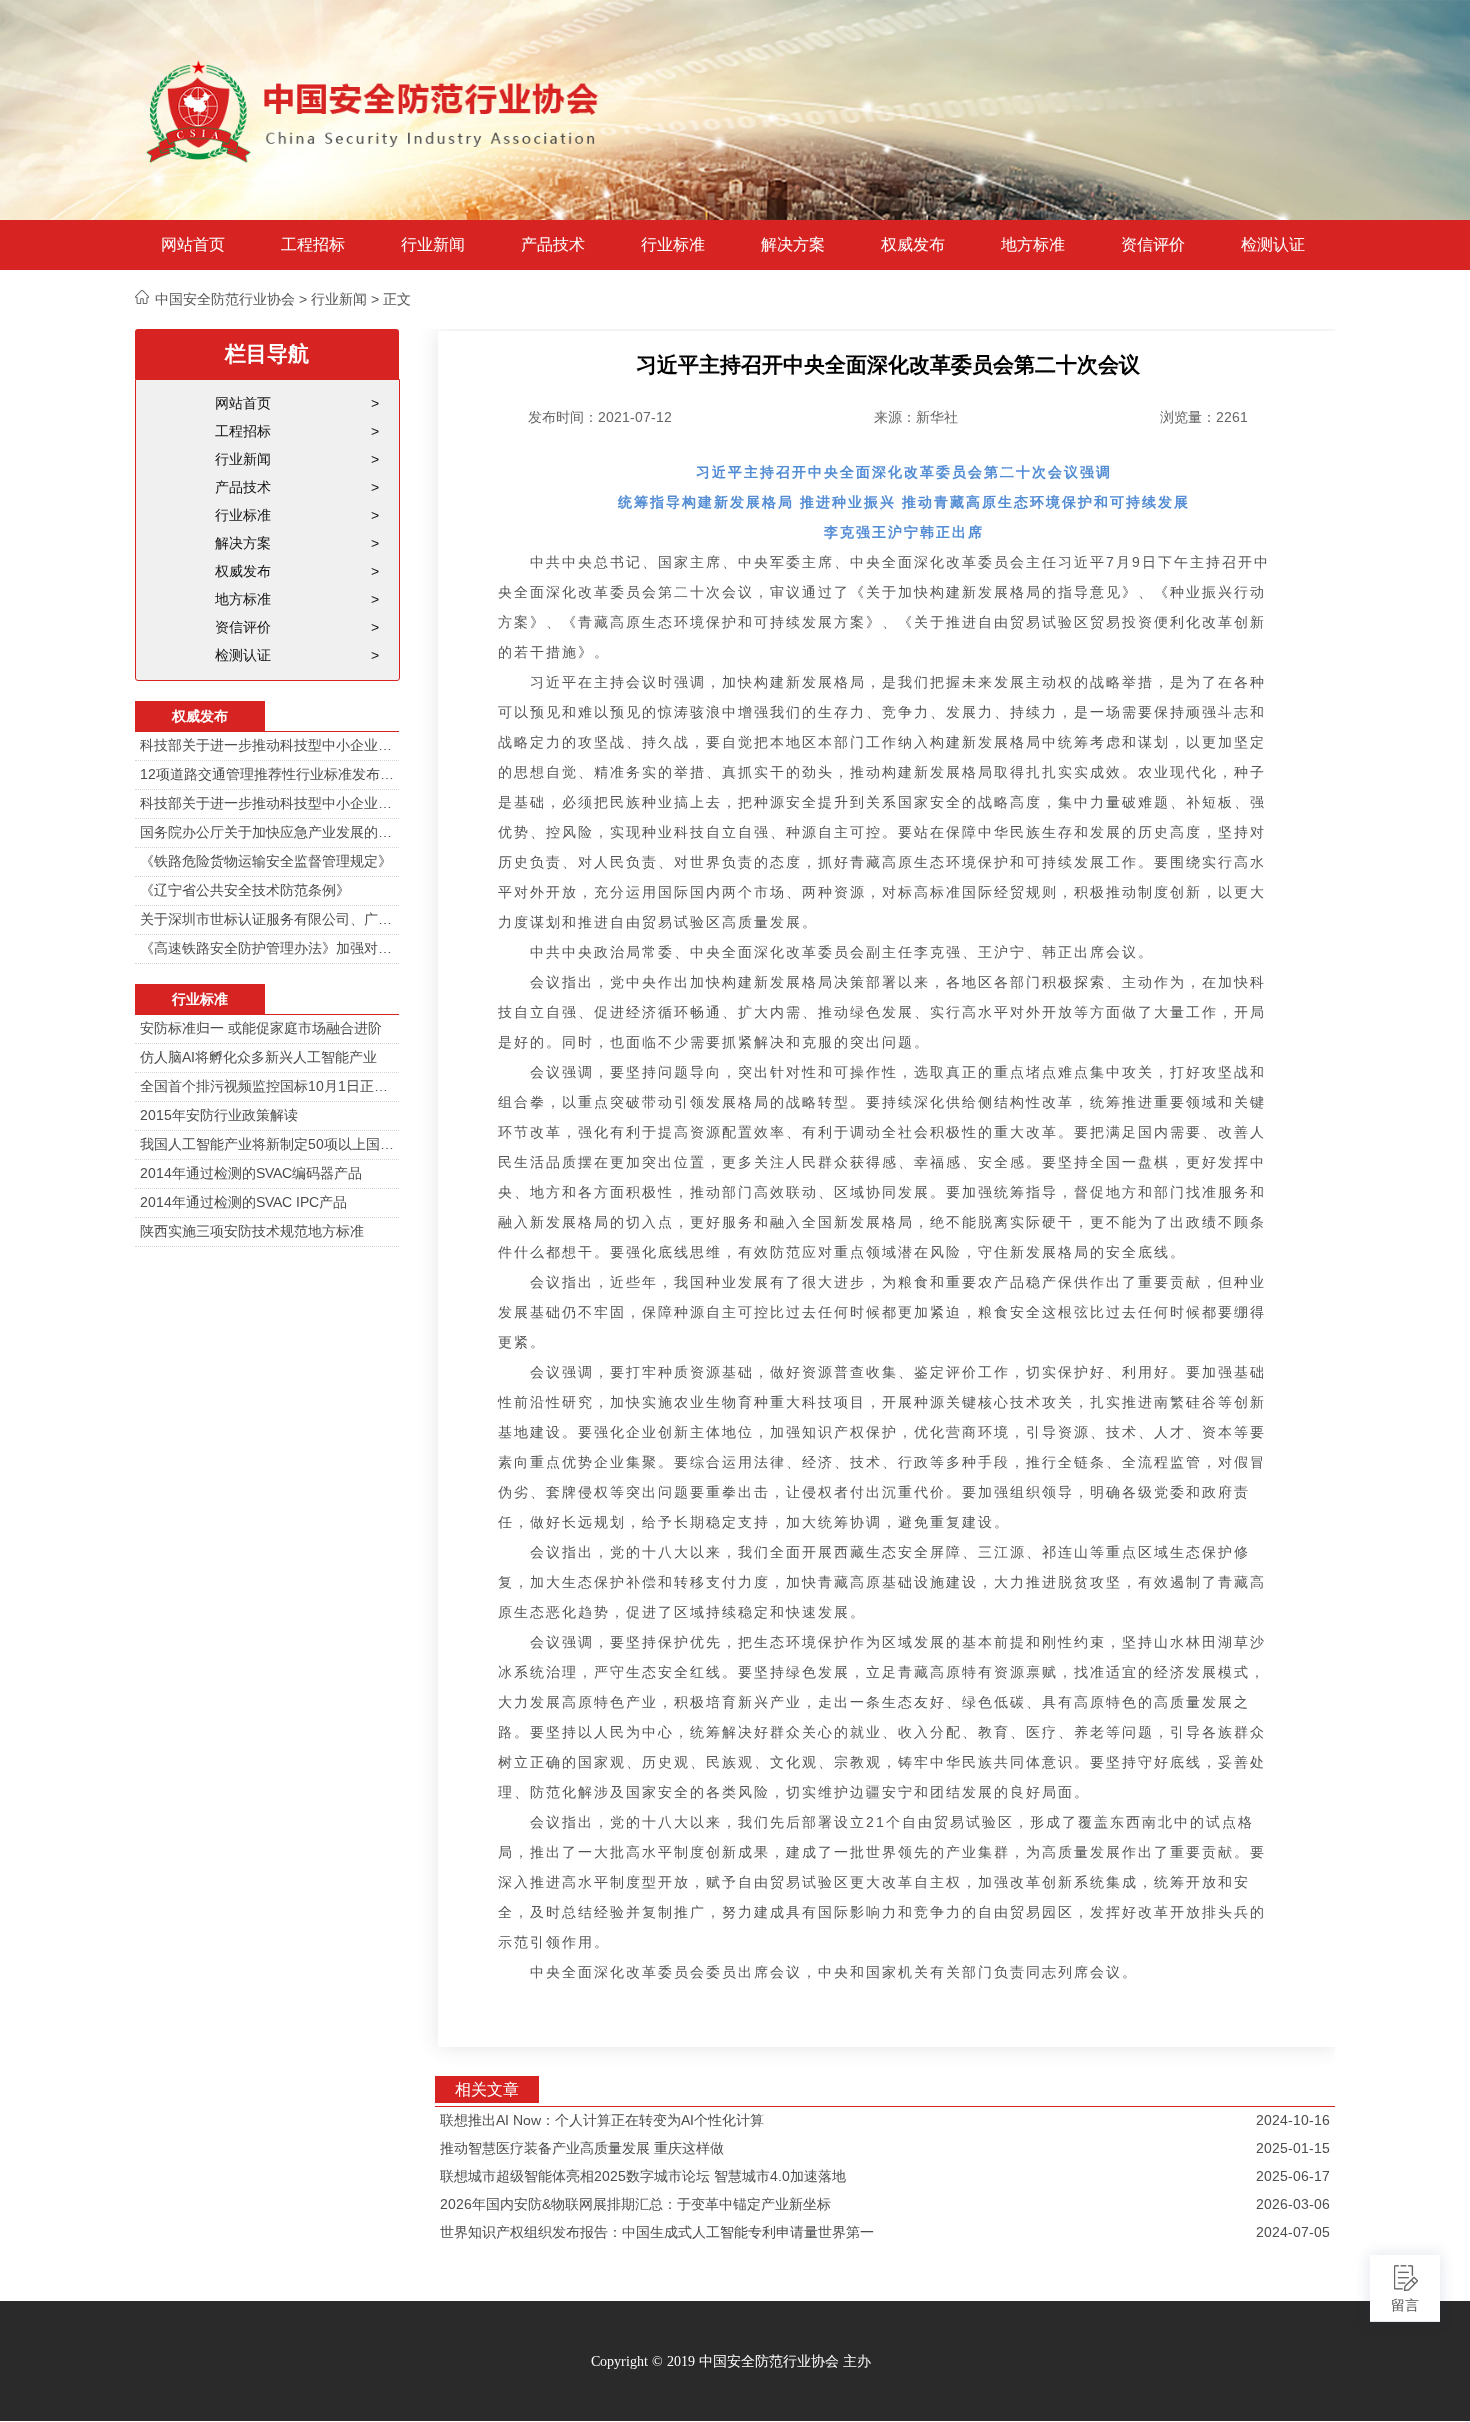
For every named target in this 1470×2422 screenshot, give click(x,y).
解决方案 (793, 245)
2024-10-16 (1293, 2120)
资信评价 (1153, 245)
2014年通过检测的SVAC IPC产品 (243, 1202)
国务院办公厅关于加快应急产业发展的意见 (267, 832)
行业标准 (673, 245)
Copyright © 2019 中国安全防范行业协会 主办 (731, 2361)
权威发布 (913, 245)
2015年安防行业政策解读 (219, 1115)
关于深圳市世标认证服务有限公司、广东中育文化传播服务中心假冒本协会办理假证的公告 (267, 919)
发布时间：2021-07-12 (600, 417)
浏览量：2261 (1204, 417)
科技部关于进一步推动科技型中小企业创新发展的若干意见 (267, 745)
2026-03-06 (1293, 2204)
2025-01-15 (1293, 2148)
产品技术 (553, 245)
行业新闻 (433, 245)
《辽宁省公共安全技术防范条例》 (245, 890)
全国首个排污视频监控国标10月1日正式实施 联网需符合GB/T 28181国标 (267, 1086)
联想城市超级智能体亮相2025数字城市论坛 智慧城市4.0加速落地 (643, 2176)
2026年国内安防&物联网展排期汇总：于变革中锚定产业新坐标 (635, 2204)
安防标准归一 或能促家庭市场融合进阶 (261, 1028)
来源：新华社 (916, 417)
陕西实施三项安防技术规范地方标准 (252, 1231)
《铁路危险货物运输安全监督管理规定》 (266, 861)
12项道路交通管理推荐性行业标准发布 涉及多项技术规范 (267, 774)
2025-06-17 (1293, 2176)
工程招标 (313, 245)
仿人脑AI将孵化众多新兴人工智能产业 (258, 1057)
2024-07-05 (1293, 2232)
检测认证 (1273, 245)
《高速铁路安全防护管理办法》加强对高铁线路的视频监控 (267, 948)
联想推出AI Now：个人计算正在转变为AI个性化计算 (602, 2120)
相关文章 (487, 2089)
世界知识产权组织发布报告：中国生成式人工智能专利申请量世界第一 (657, 2232)
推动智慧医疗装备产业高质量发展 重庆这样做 (582, 2148)
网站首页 (193, 245)
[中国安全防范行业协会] (375, 110)
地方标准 (1033, 245)
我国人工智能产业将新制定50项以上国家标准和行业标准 (267, 1144)
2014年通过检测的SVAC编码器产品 (251, 1173)
